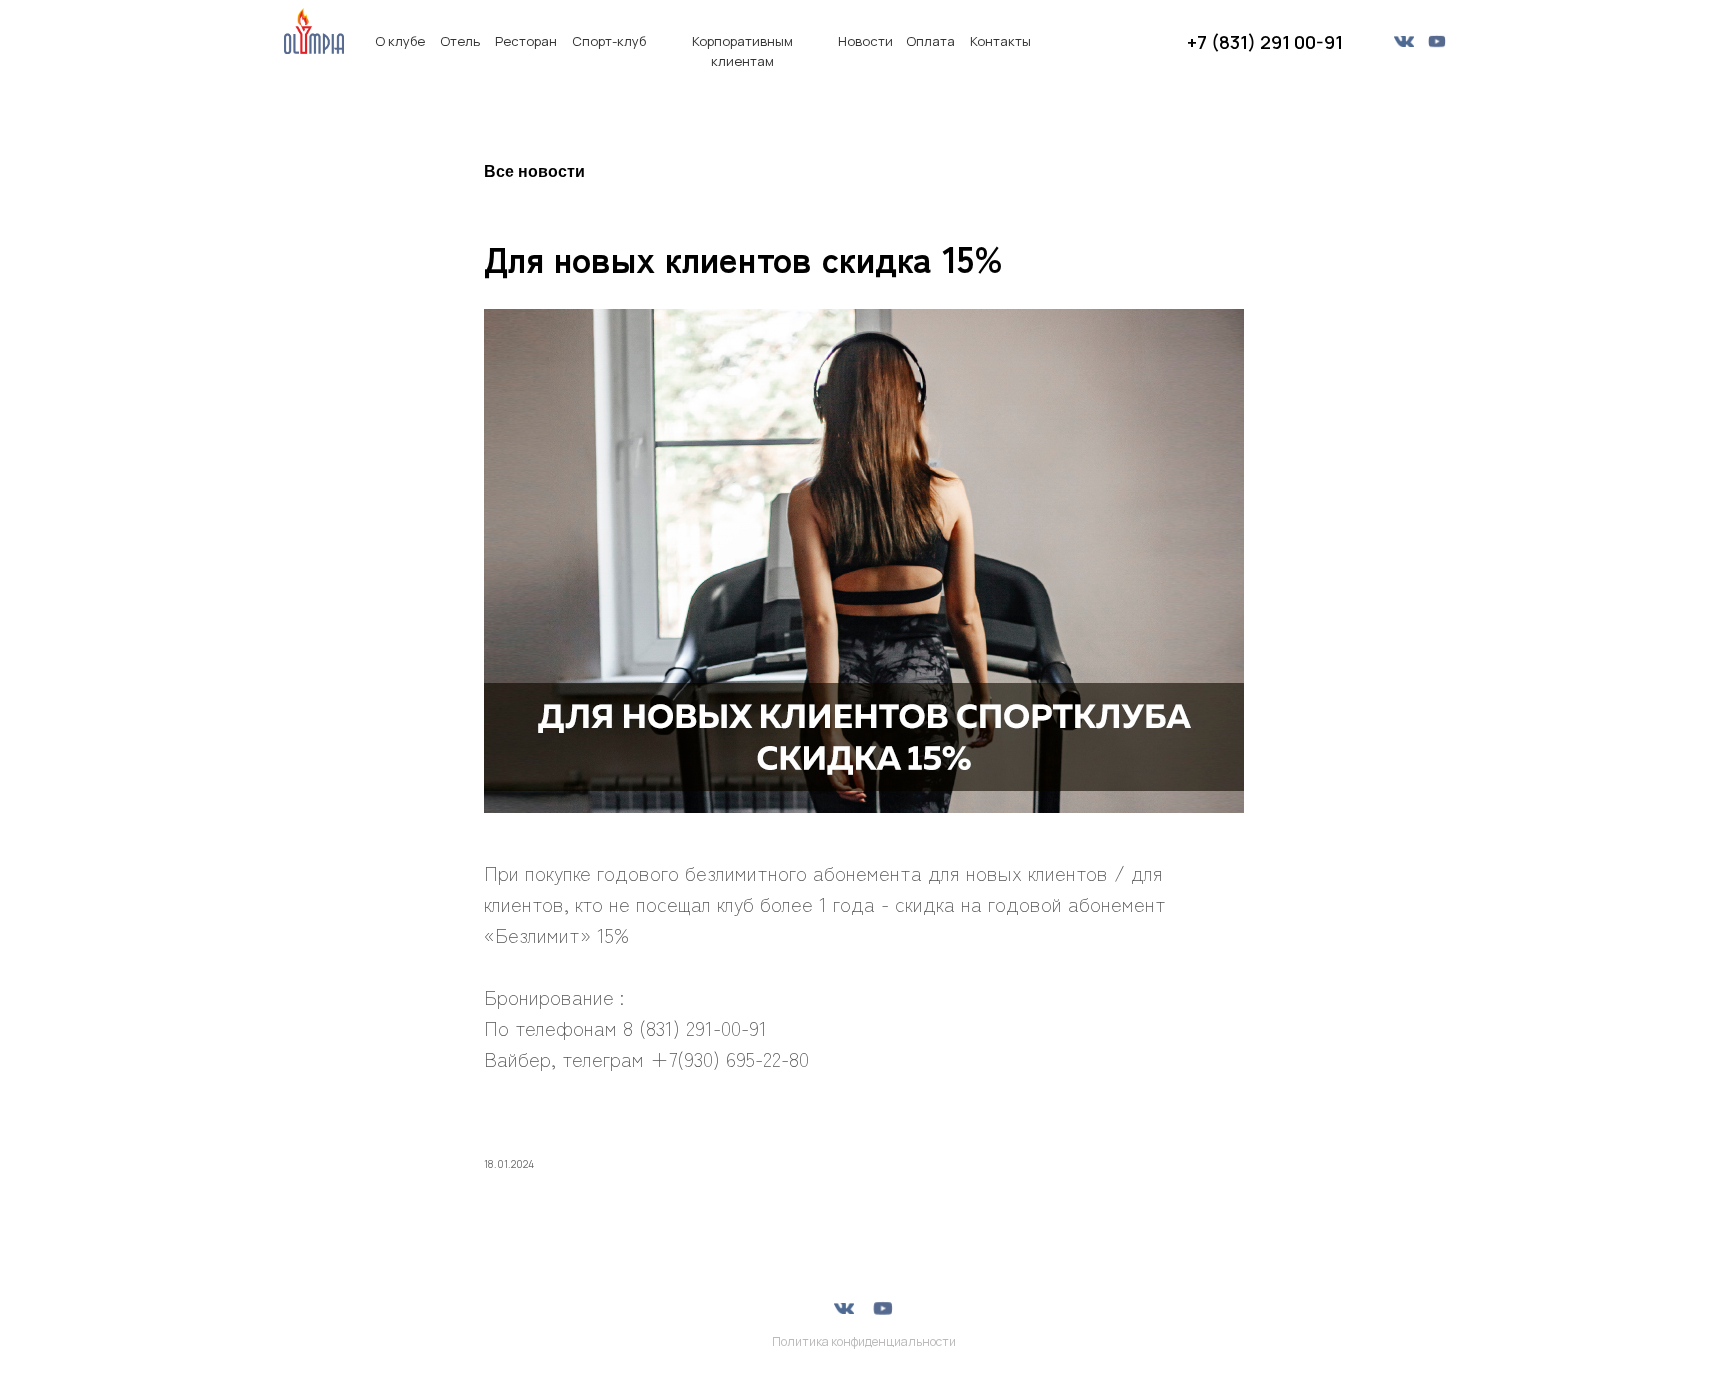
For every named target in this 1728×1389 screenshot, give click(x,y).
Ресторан (526, 41)
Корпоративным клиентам (742, 51)
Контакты (1000, 41)
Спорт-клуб (609, 41)
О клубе (400, 41)
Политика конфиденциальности (864, 1341)
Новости (865, 41)
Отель (460, 41)
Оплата (930, 41)
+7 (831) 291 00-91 (1265, 42)
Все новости (534, 171)
